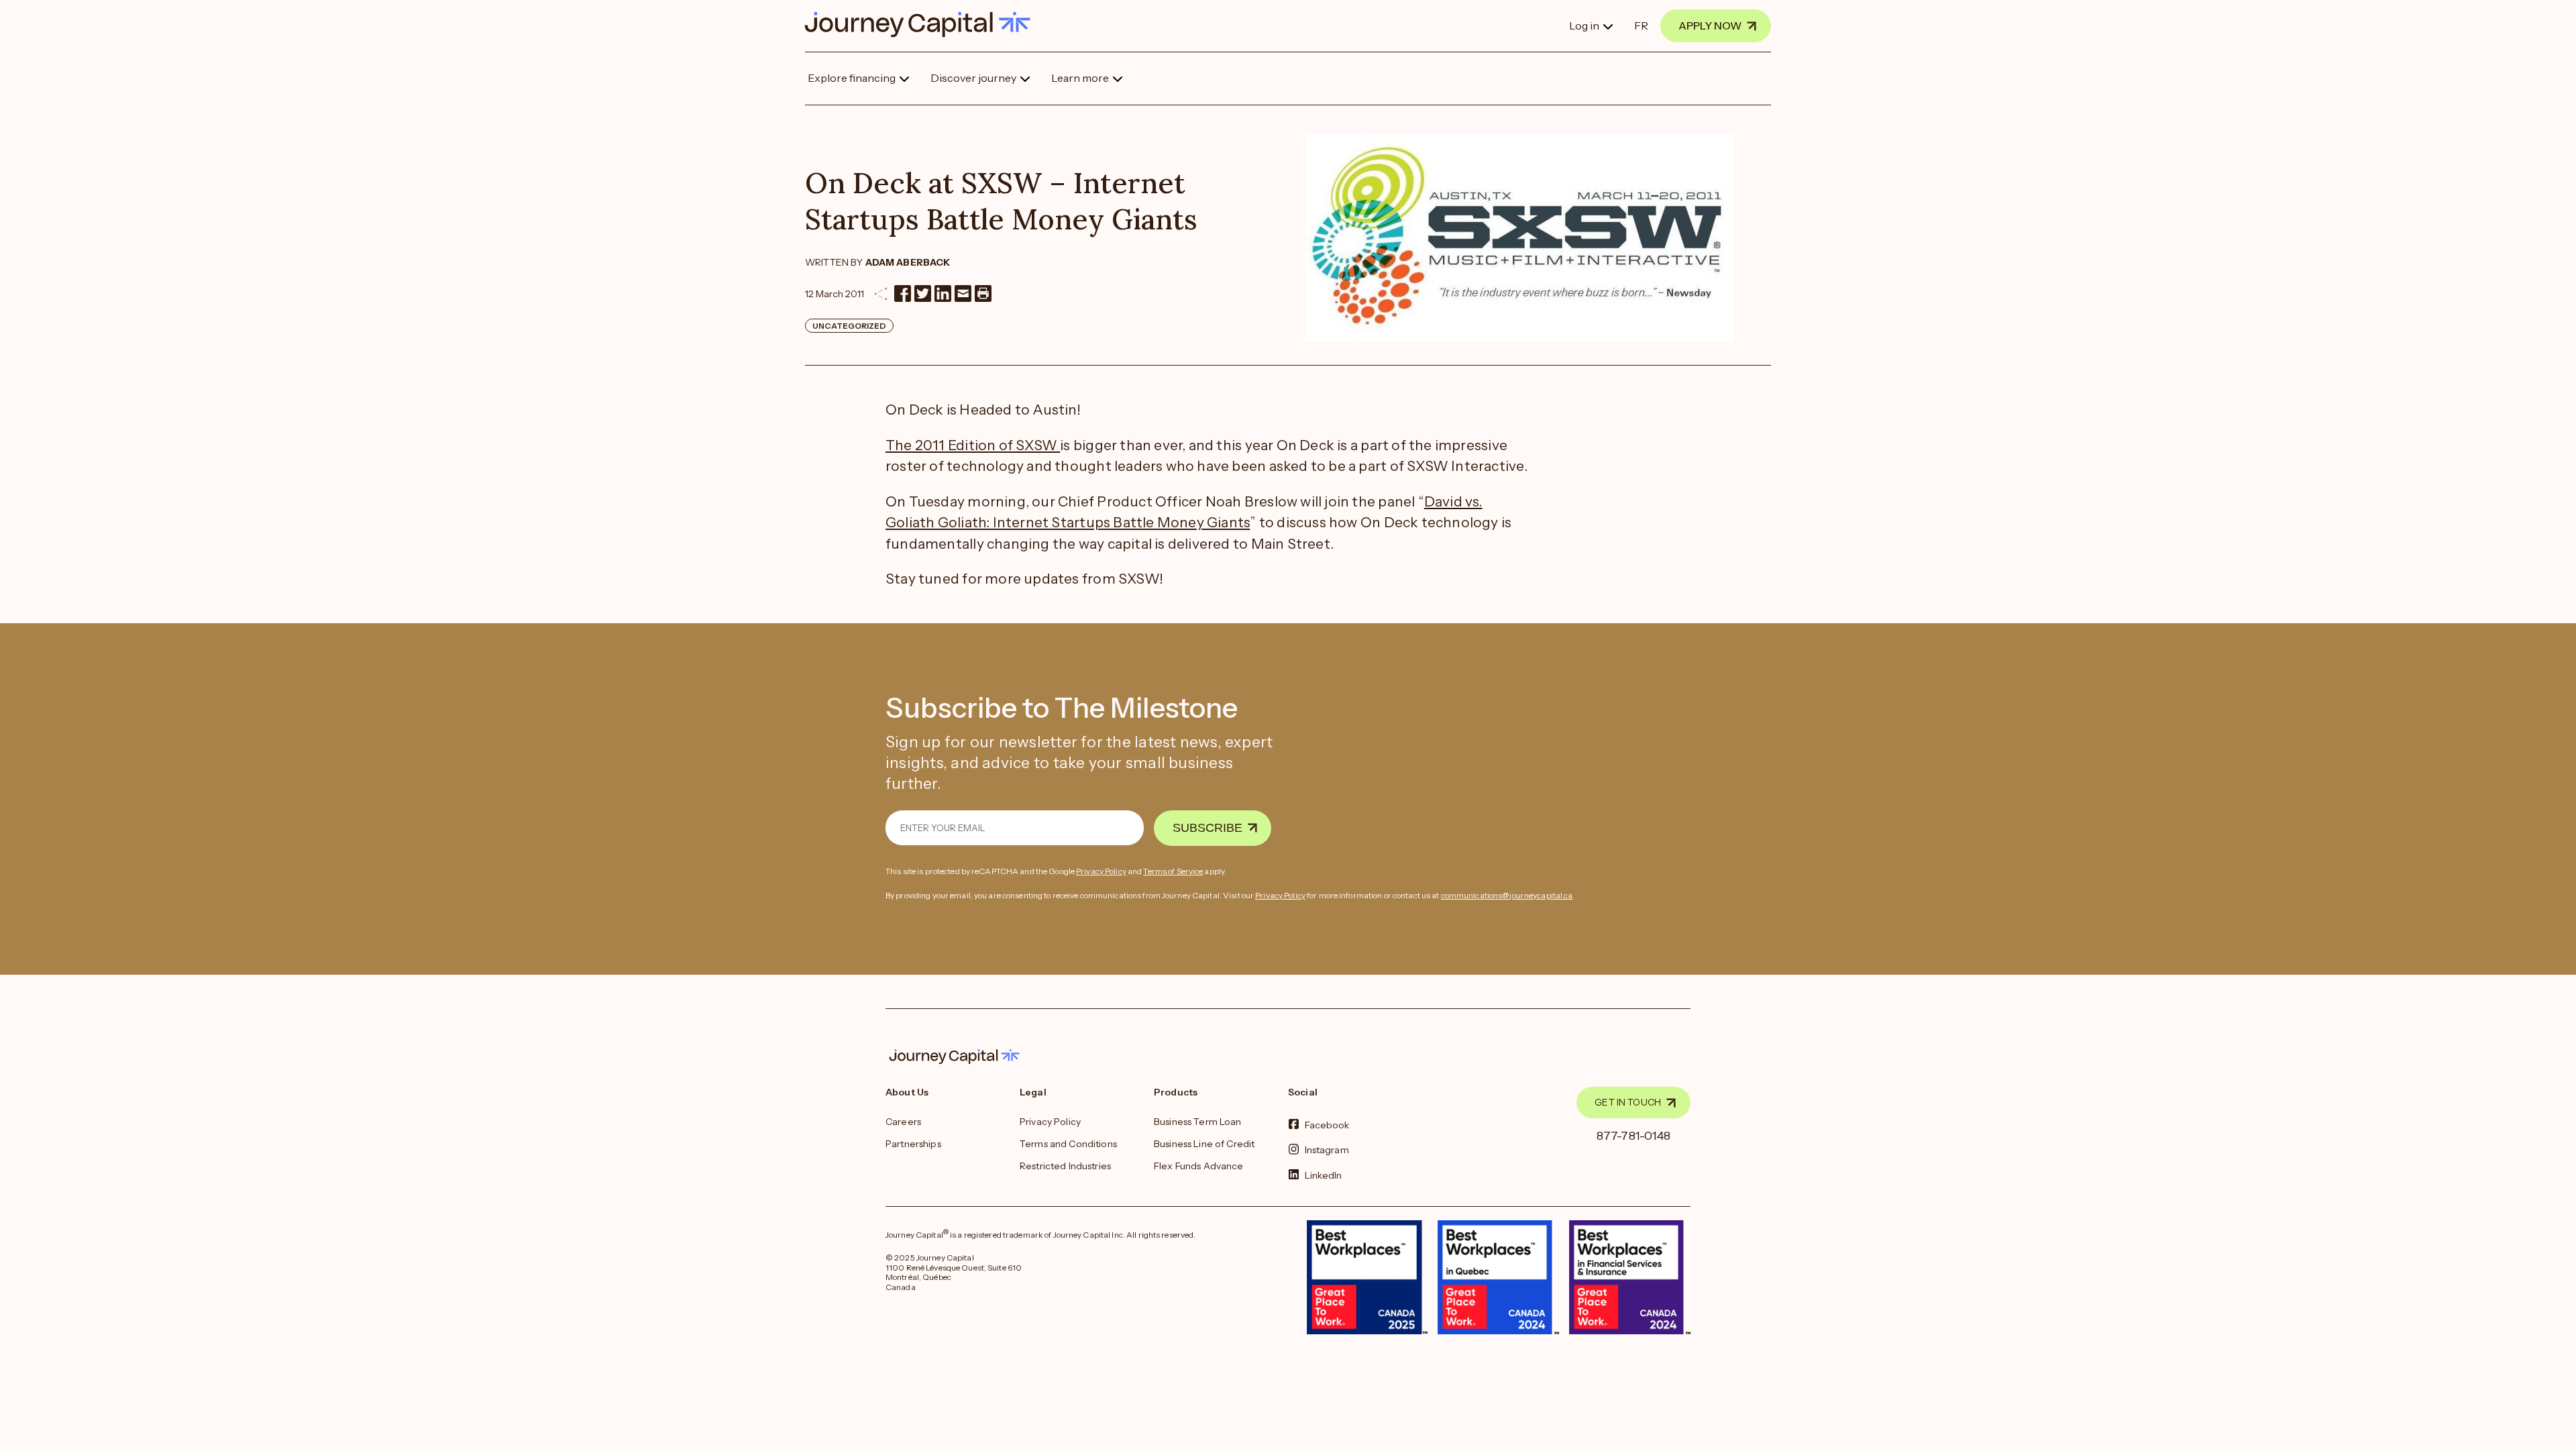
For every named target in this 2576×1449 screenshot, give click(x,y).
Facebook (1327, 1125)
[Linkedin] (943, 293)
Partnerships (913, 1144)
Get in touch (1628, 1102)
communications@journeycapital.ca (1507, 895)
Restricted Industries (1065, 1166)
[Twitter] (923, 293)
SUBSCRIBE (1207, 828)
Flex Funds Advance (1199, 1166)
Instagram (1327, 1150)
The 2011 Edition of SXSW (973, 445)
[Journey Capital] (924, 24)
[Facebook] (903, 293)
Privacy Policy (1101, 871)
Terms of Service (1173, 871)
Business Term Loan (1198, 1122)
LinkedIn (1324, 1175)
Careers (903, 1122)
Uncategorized (849, 326)
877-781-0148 (1634, 1136)
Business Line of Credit (1204, 1144)
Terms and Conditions (1068, 1144)
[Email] (963, 293)
